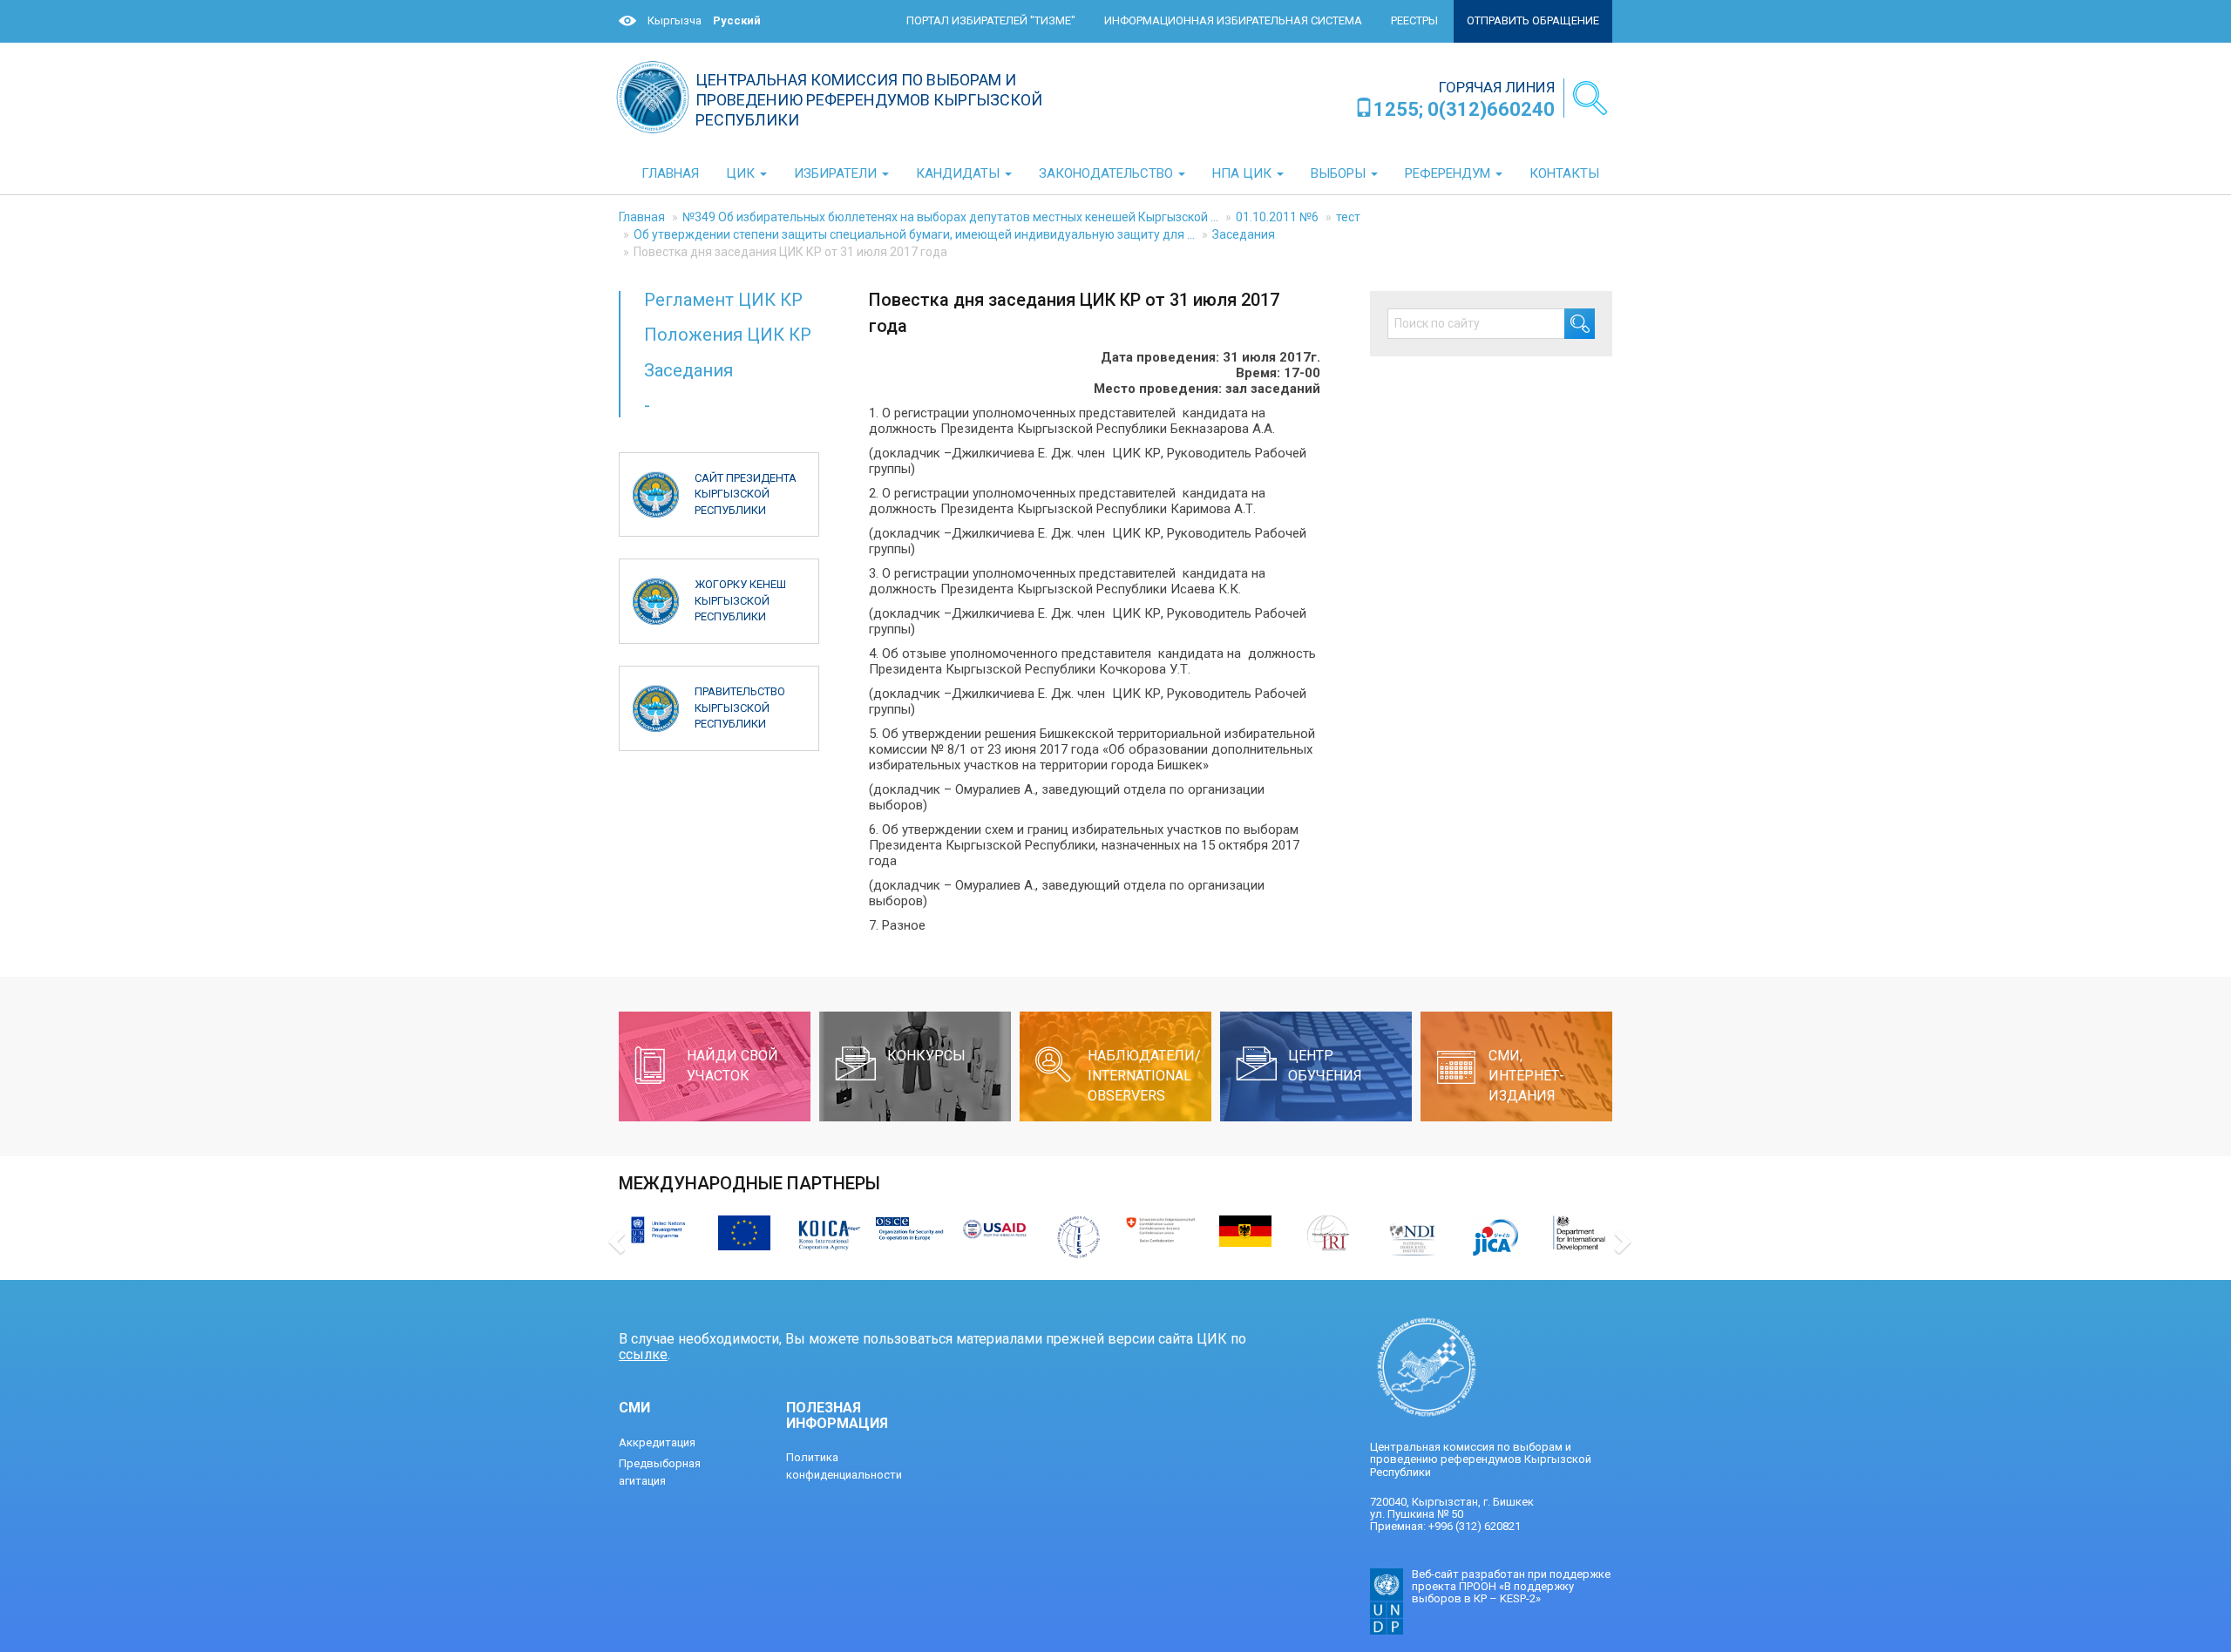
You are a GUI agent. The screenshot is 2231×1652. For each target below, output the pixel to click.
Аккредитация (657, 1442)
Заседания (1244, 234)
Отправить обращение (1533, 20)
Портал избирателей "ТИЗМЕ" (991, 20)
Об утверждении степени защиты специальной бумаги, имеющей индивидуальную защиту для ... (914, 234)
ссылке (643, 1354)
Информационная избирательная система (1233, 20)
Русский (737, 20)
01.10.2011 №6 (1277, 217)
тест (1348, 217)
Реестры (1414, 20)
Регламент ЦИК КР (723, 300)
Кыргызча (675, 20)
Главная (642, 217)
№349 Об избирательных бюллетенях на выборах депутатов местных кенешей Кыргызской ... (950, 217)
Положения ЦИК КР (728, 335)
